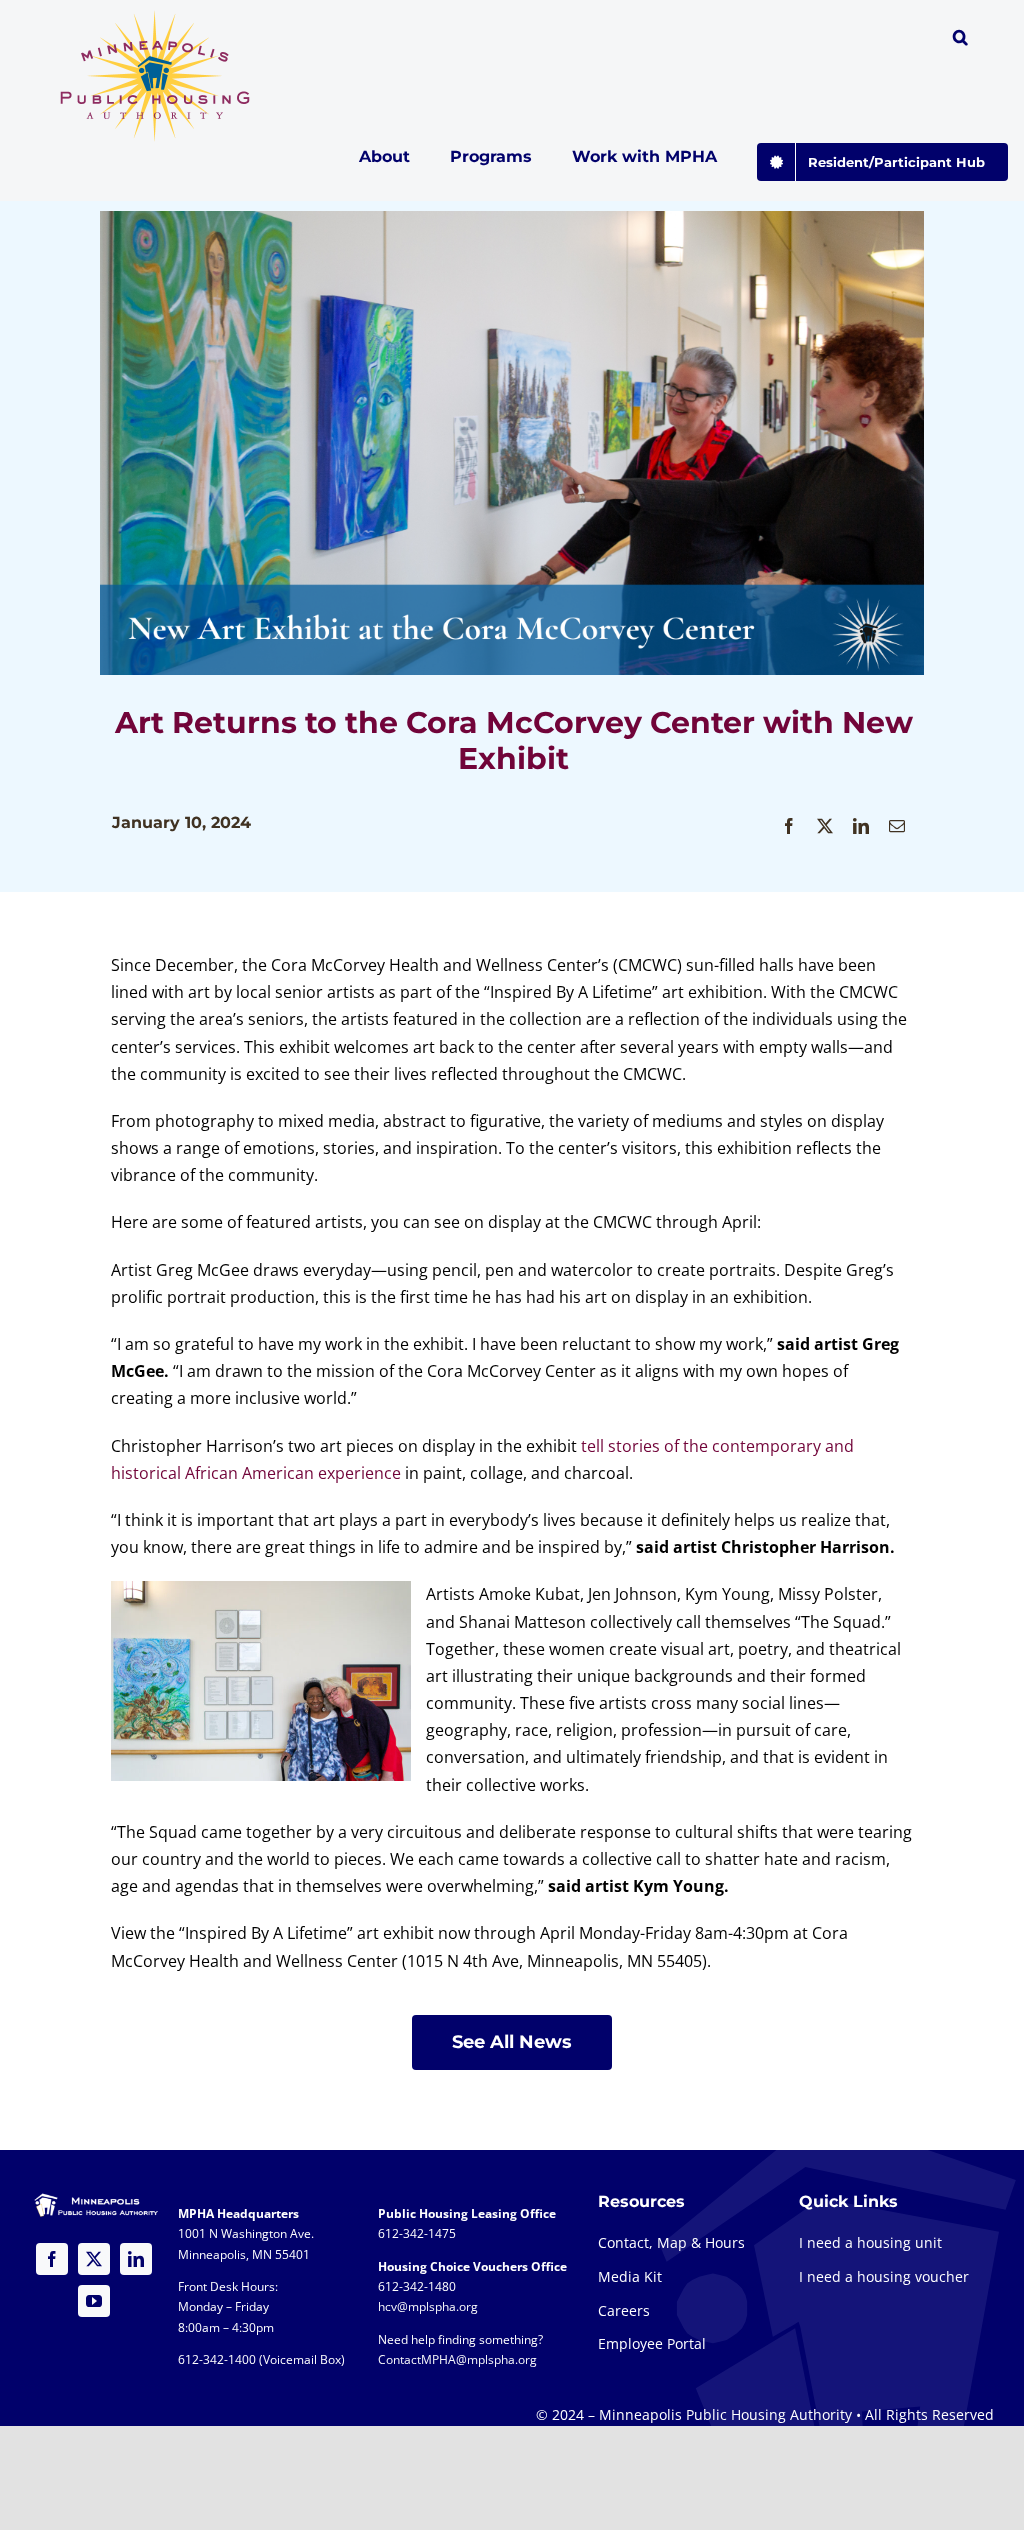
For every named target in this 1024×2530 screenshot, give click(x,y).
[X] (825, 826)
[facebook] (52, 2259)
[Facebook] (789, 826)
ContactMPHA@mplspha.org (457, 2359)
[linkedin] (136, 2259)
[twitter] (94, 2259)
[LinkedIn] (861, 826)
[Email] (897, 826)
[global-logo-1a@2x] (156, 16)
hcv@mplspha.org (428, 2306)
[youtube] (94, 2301)
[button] (960, 40)
